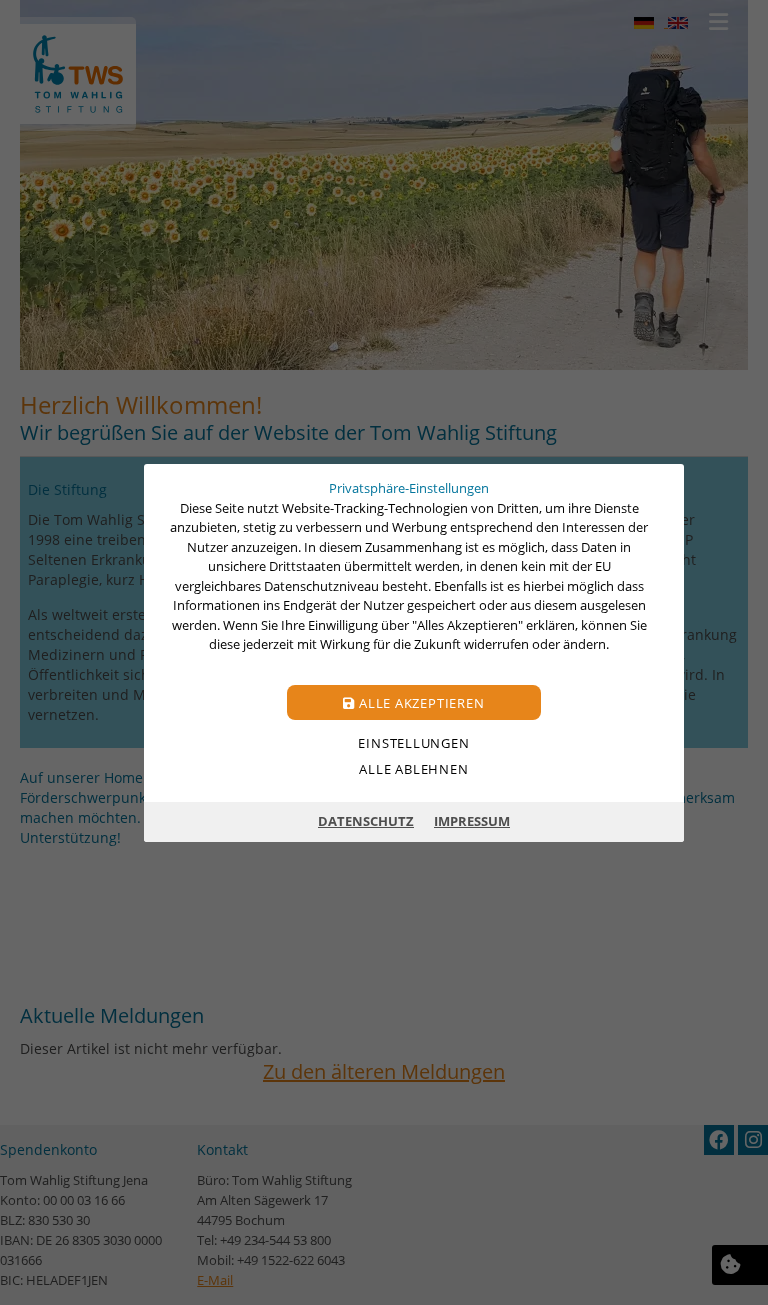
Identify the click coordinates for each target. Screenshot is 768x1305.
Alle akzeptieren (419, 702)
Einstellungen (413, 742)
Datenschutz (366, 821)
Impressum (472, 821)
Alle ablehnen (413, 768)
